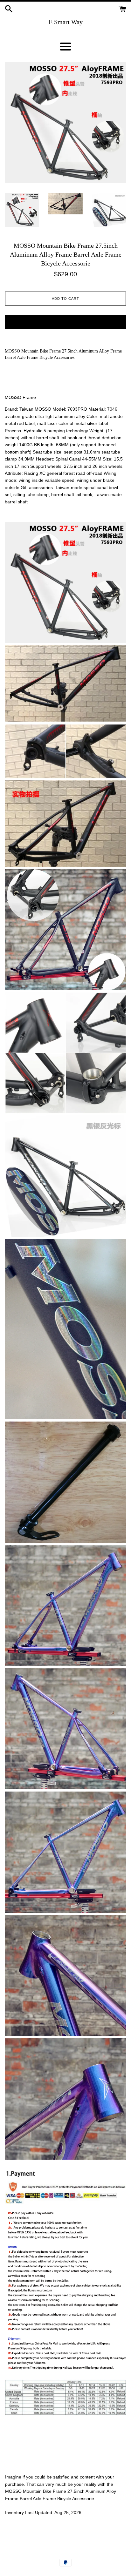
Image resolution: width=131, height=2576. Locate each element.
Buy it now (66, 322)
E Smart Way (66, 22)
